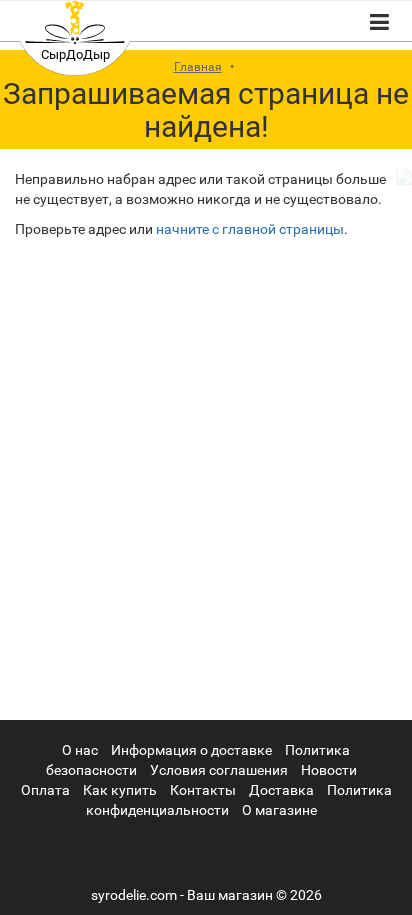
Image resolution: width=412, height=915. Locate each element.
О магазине (279, 810)
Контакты (203, 790)
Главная (198, 67)
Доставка (281, 790)
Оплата (45, 790)
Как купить (120, 790)
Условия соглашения (219, 770)
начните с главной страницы (250, 229)
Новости (329, 770)
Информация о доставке (191, 750)
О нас (80, 750)
